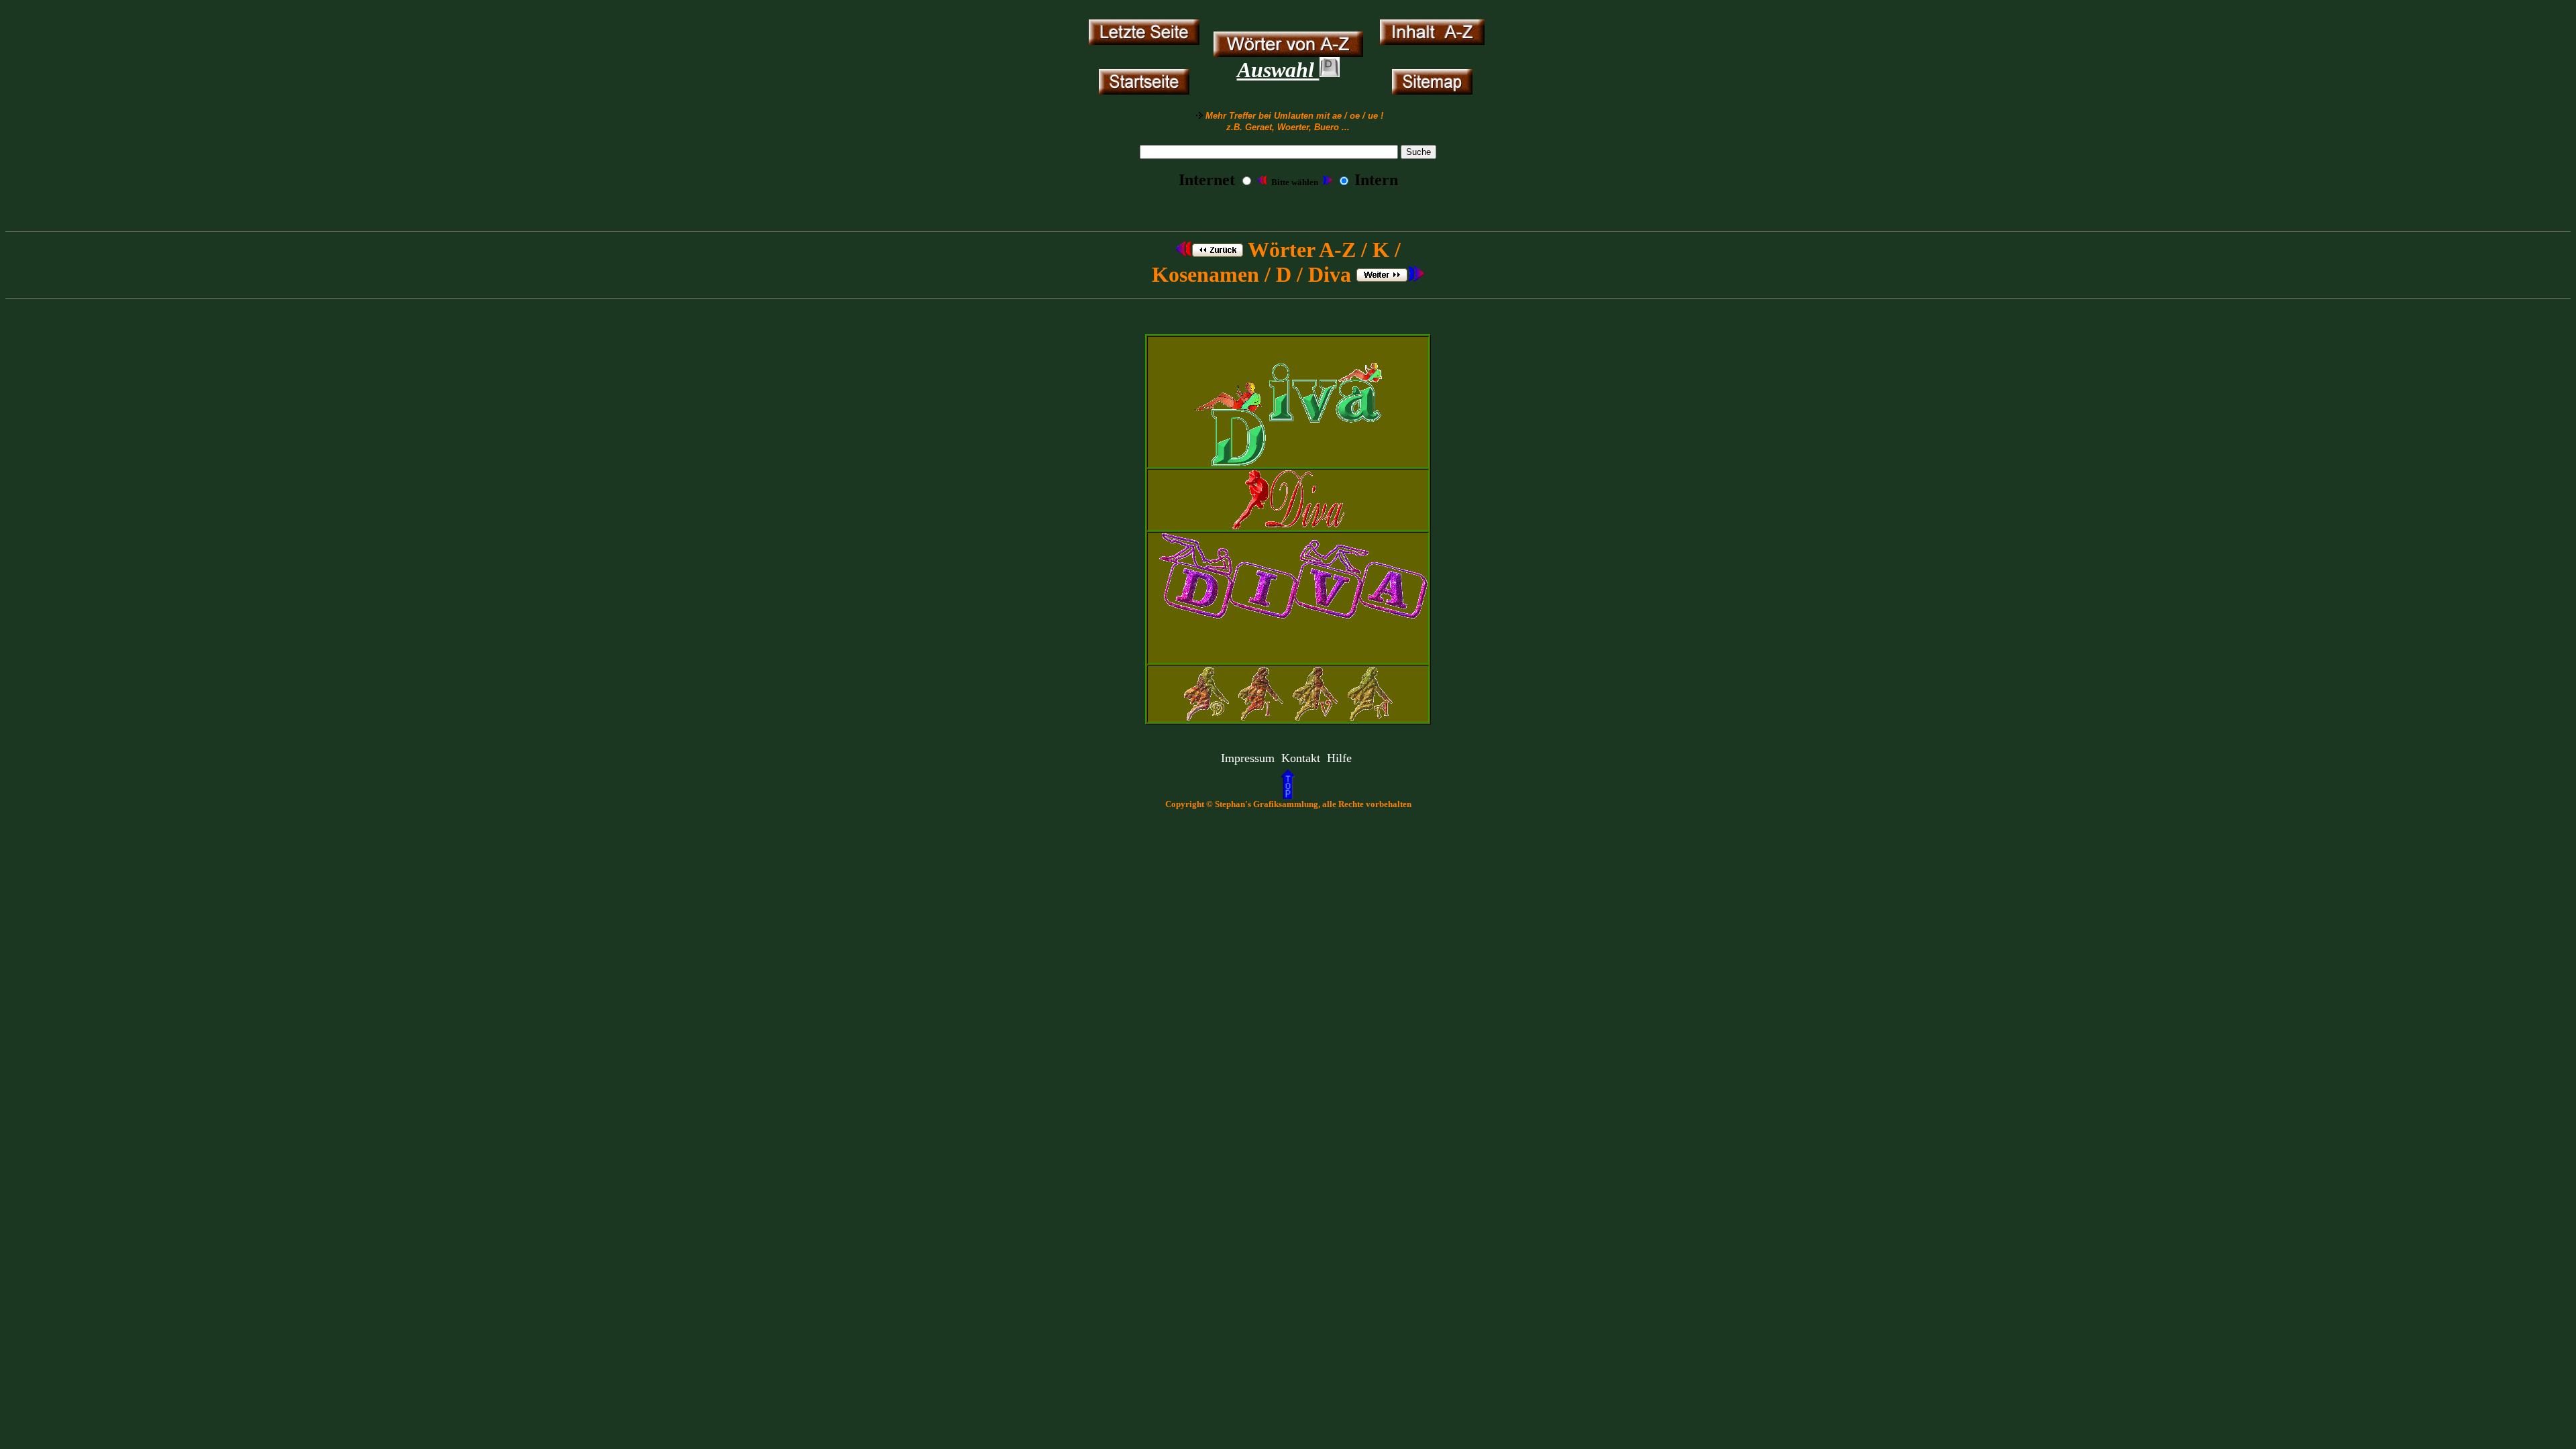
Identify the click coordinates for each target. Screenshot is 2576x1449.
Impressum (1248, 758)
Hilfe (1339, 758)
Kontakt (1301, 758)
